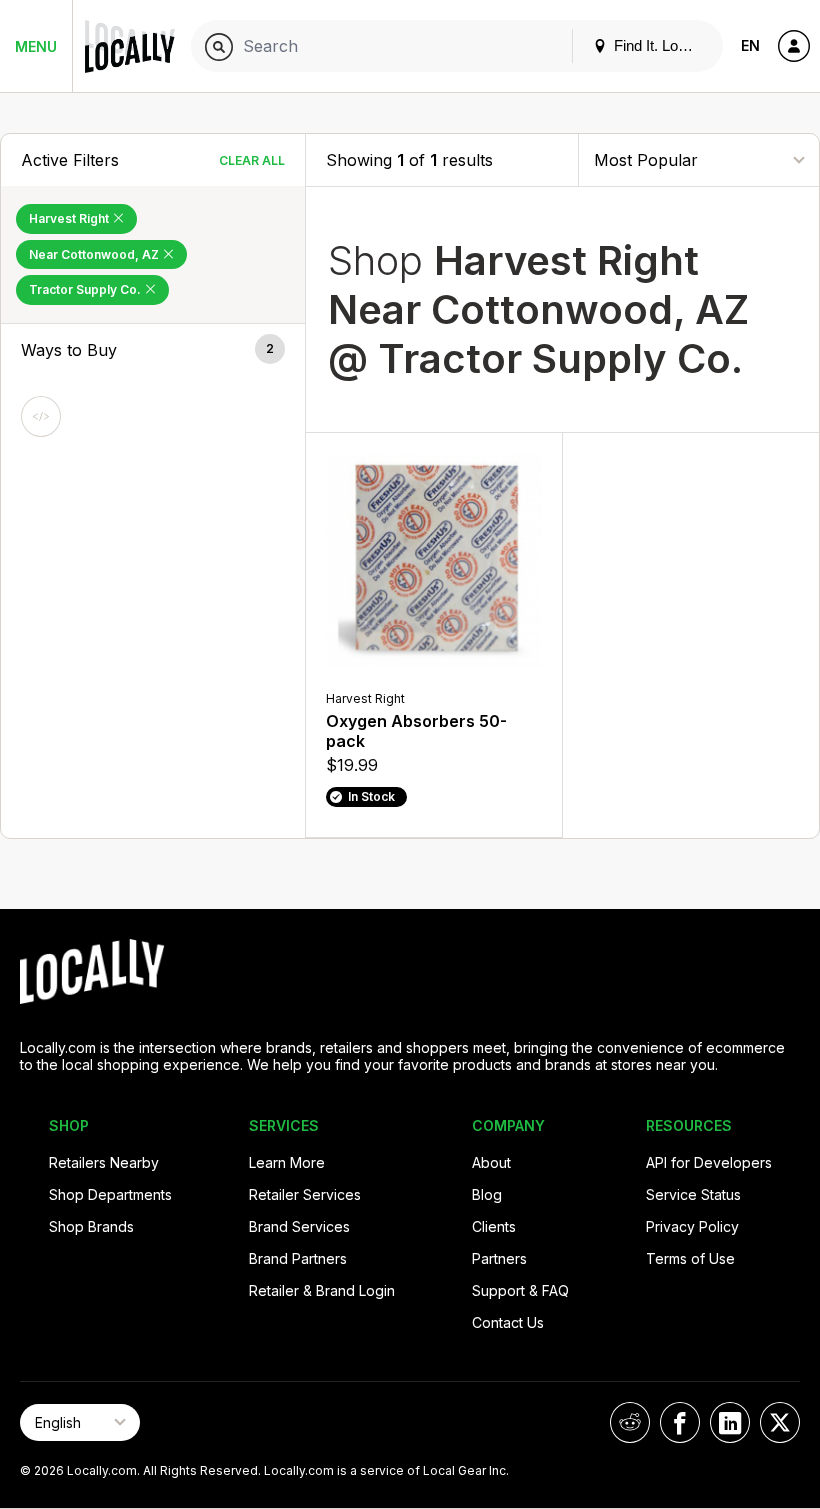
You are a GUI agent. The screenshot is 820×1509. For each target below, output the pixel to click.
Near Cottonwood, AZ (95, 254)
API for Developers (709, 1162)
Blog (487, 1194)
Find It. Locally (659, 45)
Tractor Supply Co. (86, 289)
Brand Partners (298, 1258)
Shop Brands (91, 1226)
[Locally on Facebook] (680, 1422)
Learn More (287, 1162)
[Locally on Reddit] (630, 1422)
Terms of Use (690, 1258)
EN (750, 45)
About (491, 1162)
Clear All (252, 160)
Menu (36, 46)
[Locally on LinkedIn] (730, 1422)
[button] (153, 350)
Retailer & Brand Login (322, 1290)
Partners (499, 1258)
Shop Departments (110, 1194)
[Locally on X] (780, 1422)
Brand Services (299, 1226)
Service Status (693, 1194)
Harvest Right (70, 218)
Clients (494, 1226)
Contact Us (508, 1322)
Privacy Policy (692, 1226)
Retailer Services (305, 1194)
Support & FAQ (520, 1290)
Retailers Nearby (104, 1162)
